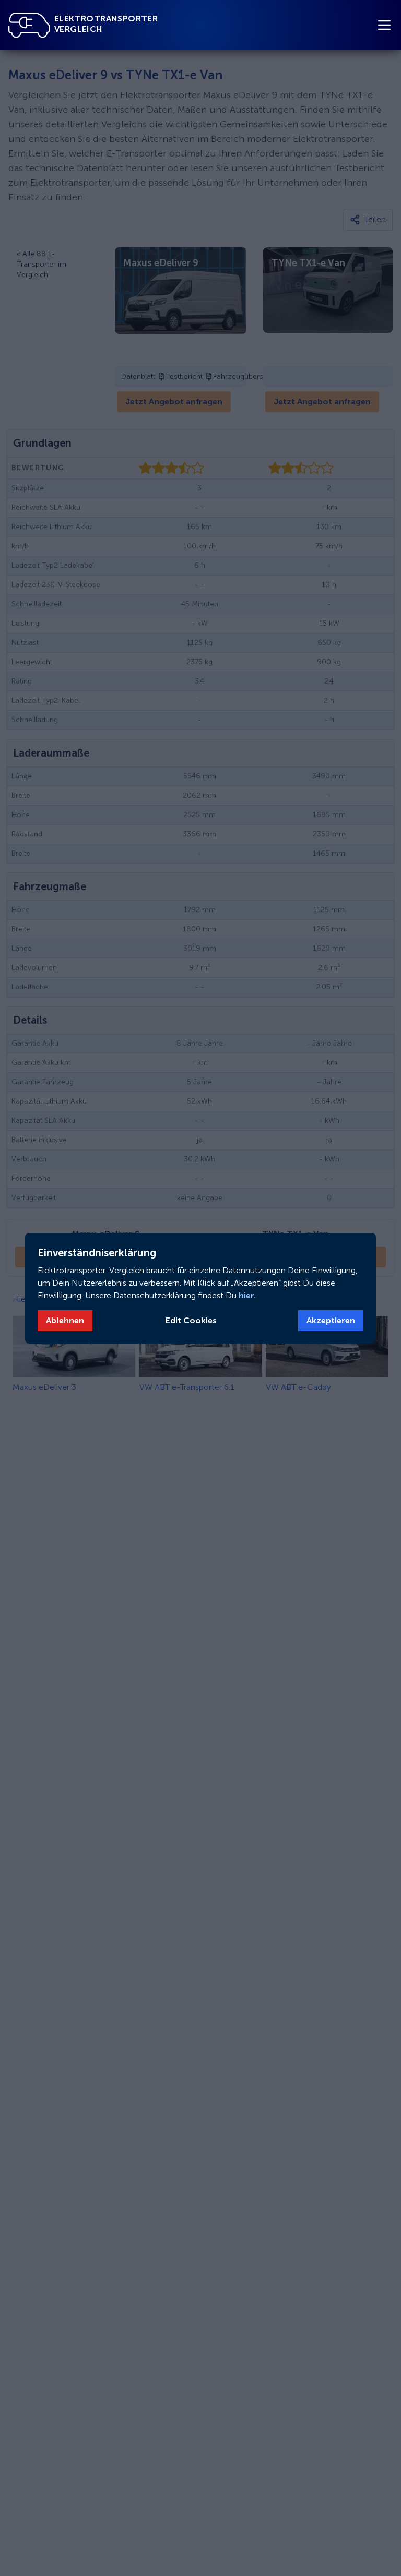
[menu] (384, 25)
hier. (246, 1295)
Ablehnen (65, 1320)
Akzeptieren (331, 1320)
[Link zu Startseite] (29, 25)
